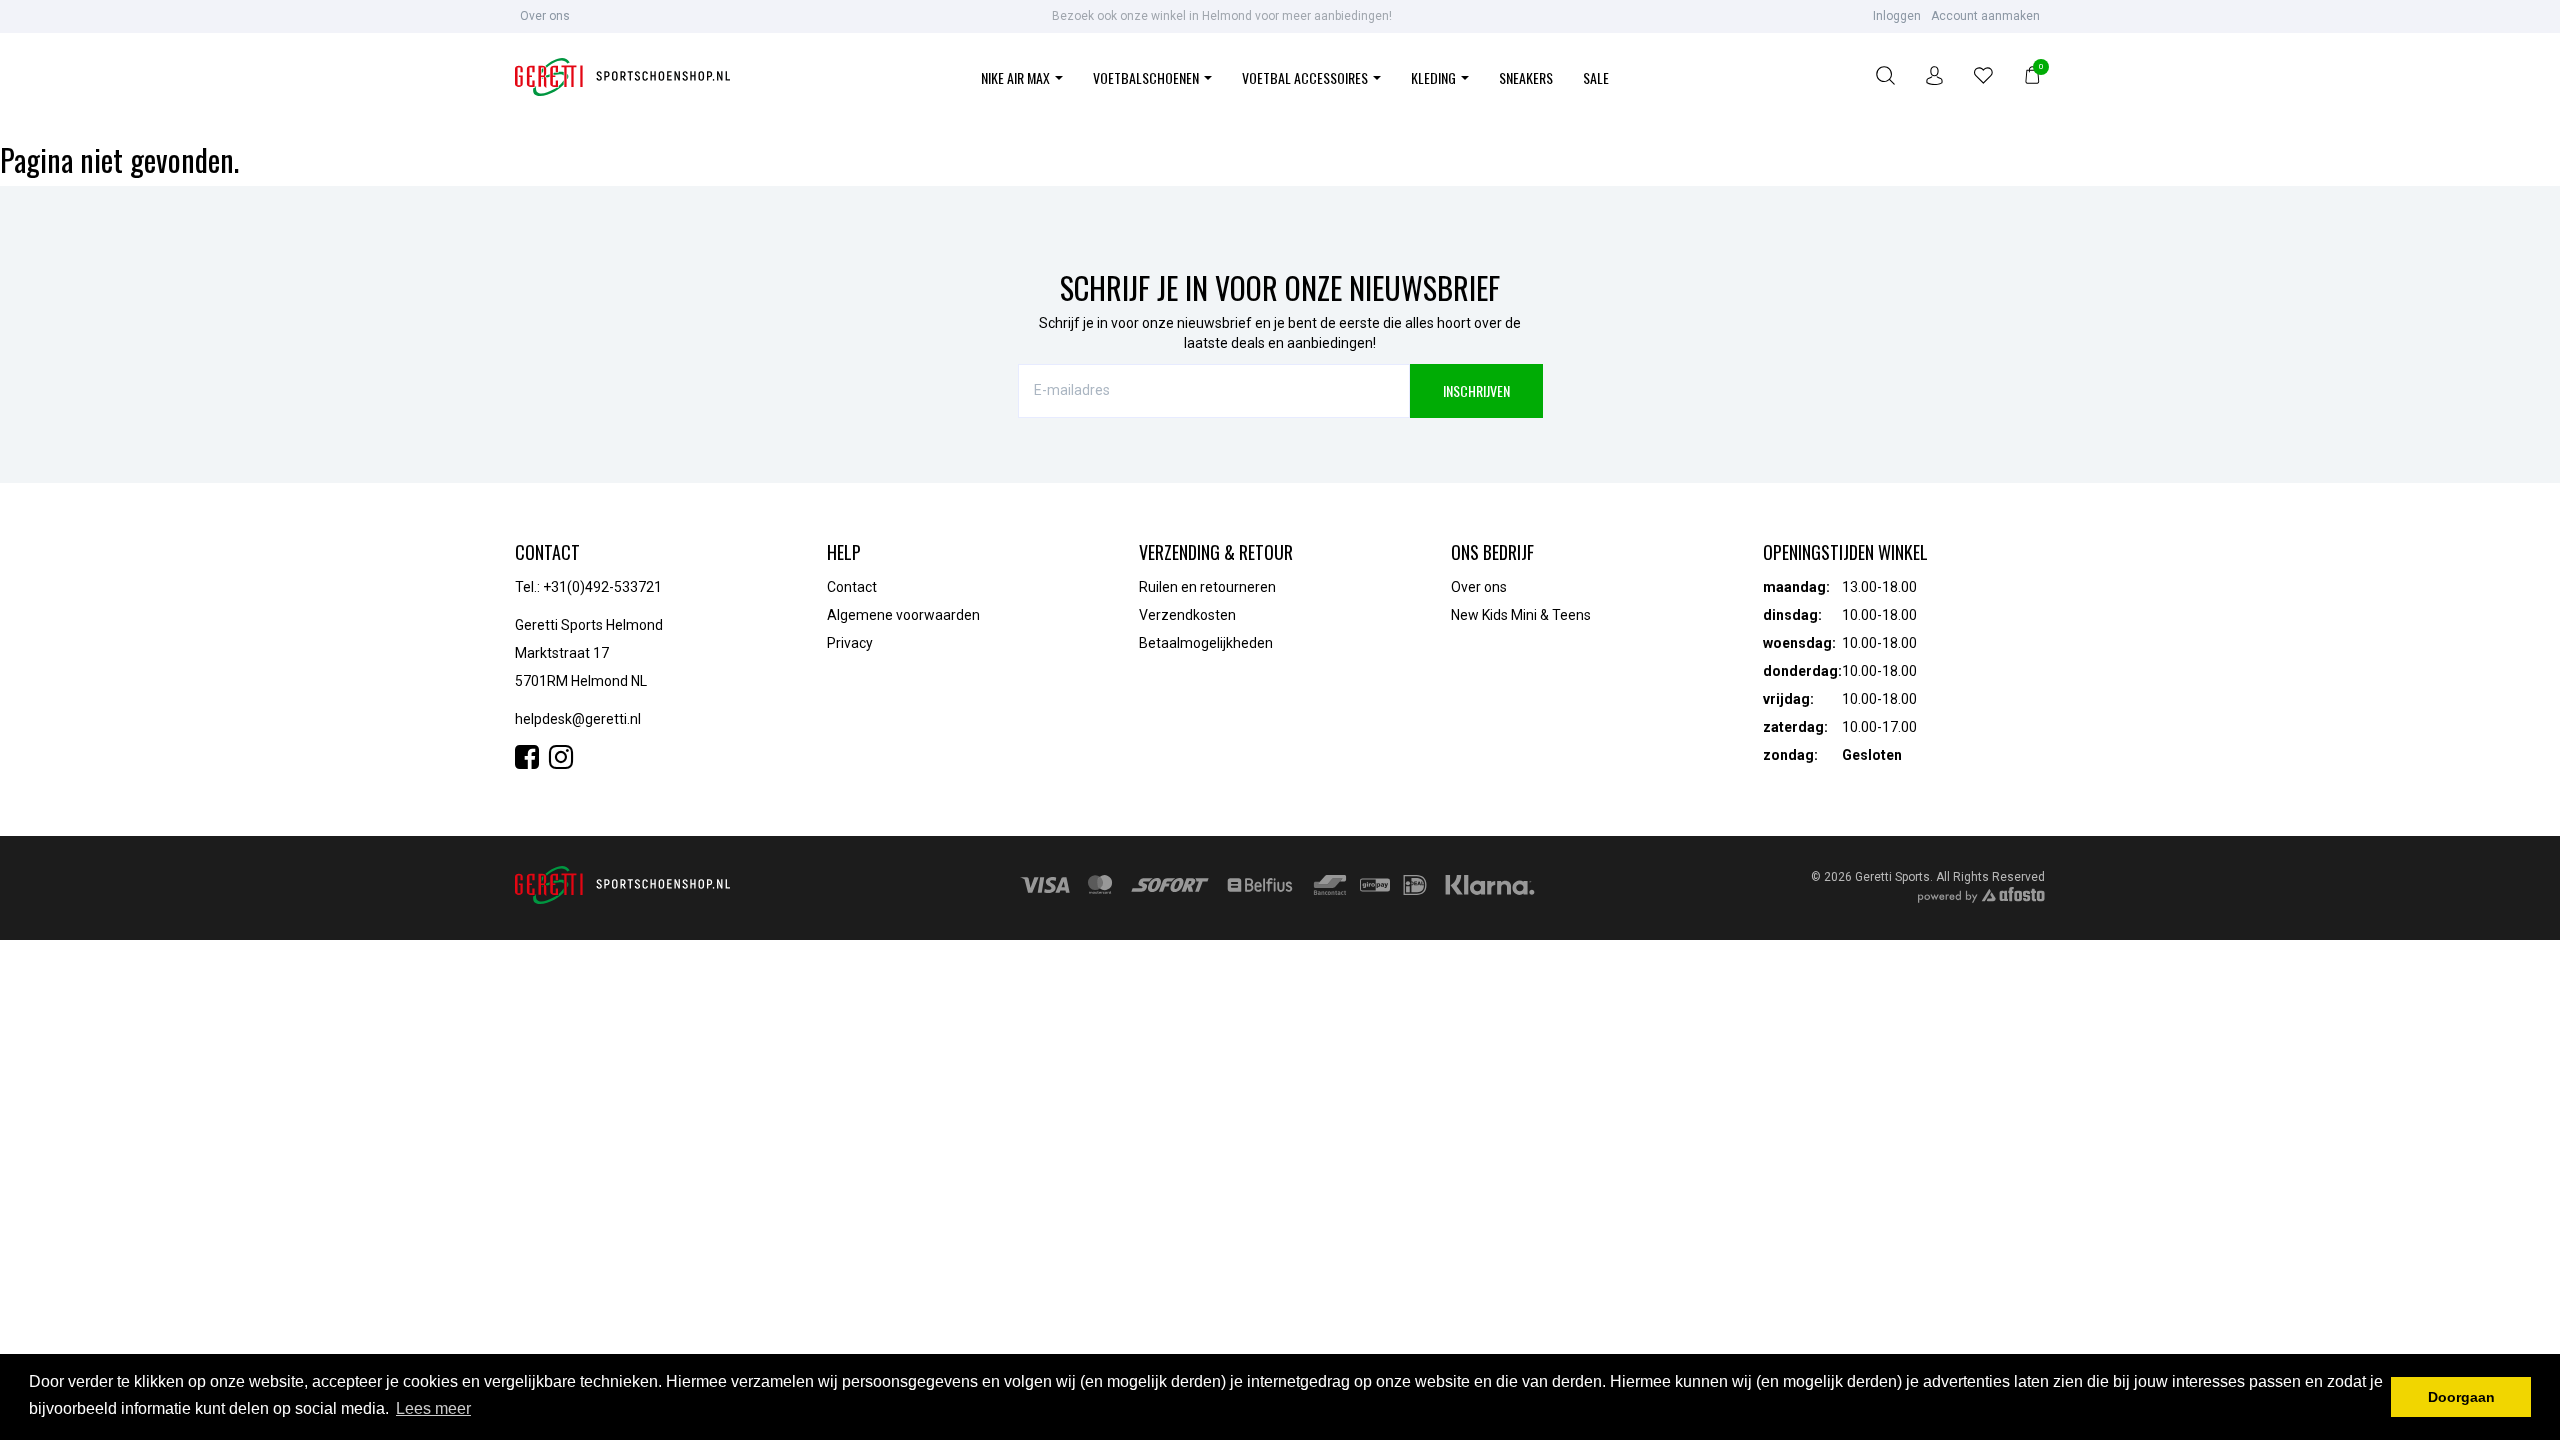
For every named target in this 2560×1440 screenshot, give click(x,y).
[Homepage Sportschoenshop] (622, 78)
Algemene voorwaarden (903, 615)
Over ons (545, 16)
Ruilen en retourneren (1207, 587)
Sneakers (1526, 77)
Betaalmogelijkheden (1206, 643)
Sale (1596, 77)
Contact (852, 587)
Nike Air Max (1017, 77)
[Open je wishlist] (1983, 78)
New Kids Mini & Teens (1521, 615)
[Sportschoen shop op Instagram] (561, 762)
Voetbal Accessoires (1306, 77)
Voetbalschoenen (1147, 77)
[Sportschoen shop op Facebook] (532, 762)
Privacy (850, 643)
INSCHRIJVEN (1476, 390)
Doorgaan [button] (2461, 1397)
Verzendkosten (1187, 615)
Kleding (1435, 77)
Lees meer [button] (433, 1408)
